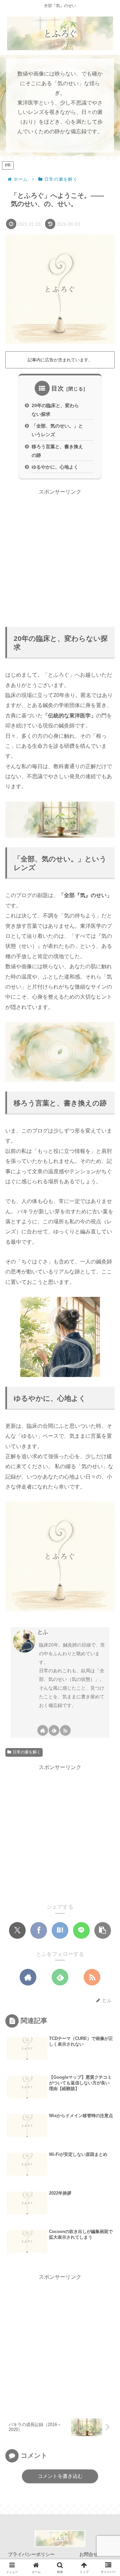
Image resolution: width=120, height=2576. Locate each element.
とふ (43, 1632)
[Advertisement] (60, 557)
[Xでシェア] (17, 1930)
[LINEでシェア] (81, 1930)
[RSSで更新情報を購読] (65, 1730)
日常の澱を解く (27, 1752)
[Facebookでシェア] (39, 1930)
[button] (103, 1930)
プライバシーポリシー (31, 2554)
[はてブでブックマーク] (60, 1930)
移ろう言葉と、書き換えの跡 (57, 451)
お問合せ (89, 2554)
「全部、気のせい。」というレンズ (57, 430)
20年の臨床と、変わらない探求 (55, 410)
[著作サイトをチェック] (43, 1730)
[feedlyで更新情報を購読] (54, 1730)
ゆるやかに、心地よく (55, 467)
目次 (58, 388)
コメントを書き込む (60, 2476)
